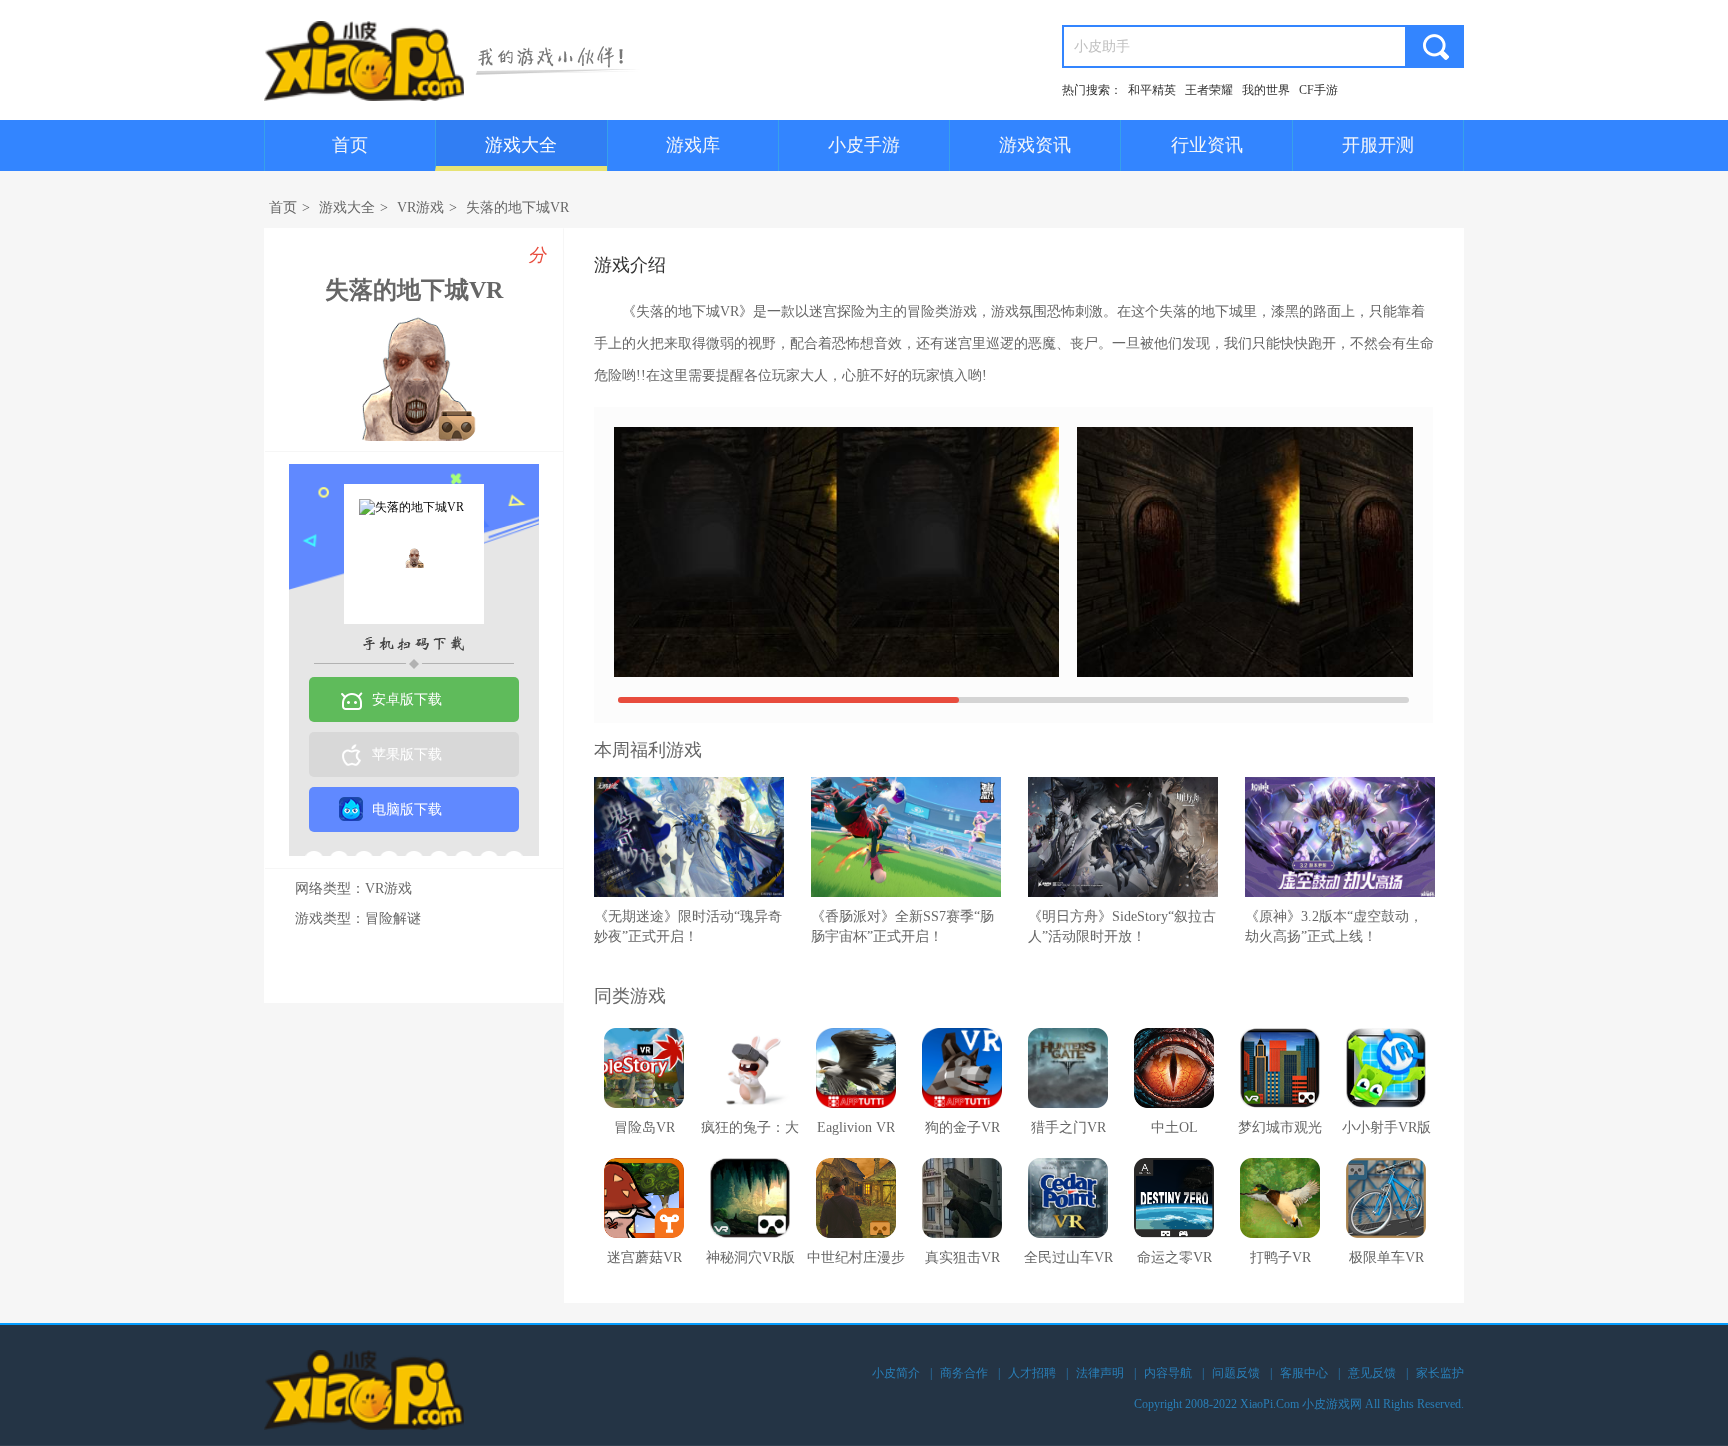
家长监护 (1440, 1373)
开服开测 (1378, 145)
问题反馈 (1236, 1373)
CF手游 (1318, 90)
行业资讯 (1207, 145)
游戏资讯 (1035, 145)
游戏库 (693, 145)
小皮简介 (896, 1373)
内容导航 (1168, 1373)
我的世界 (1266, 90)
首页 (350, 145)
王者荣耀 (1209, 90)
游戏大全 (521, 145)
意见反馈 (1372, 1373)
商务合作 (964, 1373)
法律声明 (1100, 1373)
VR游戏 (420, 207)
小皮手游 (864, 145)
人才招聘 (1032, 1373)
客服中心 (1304, 1373)
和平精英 (1152, 90)
